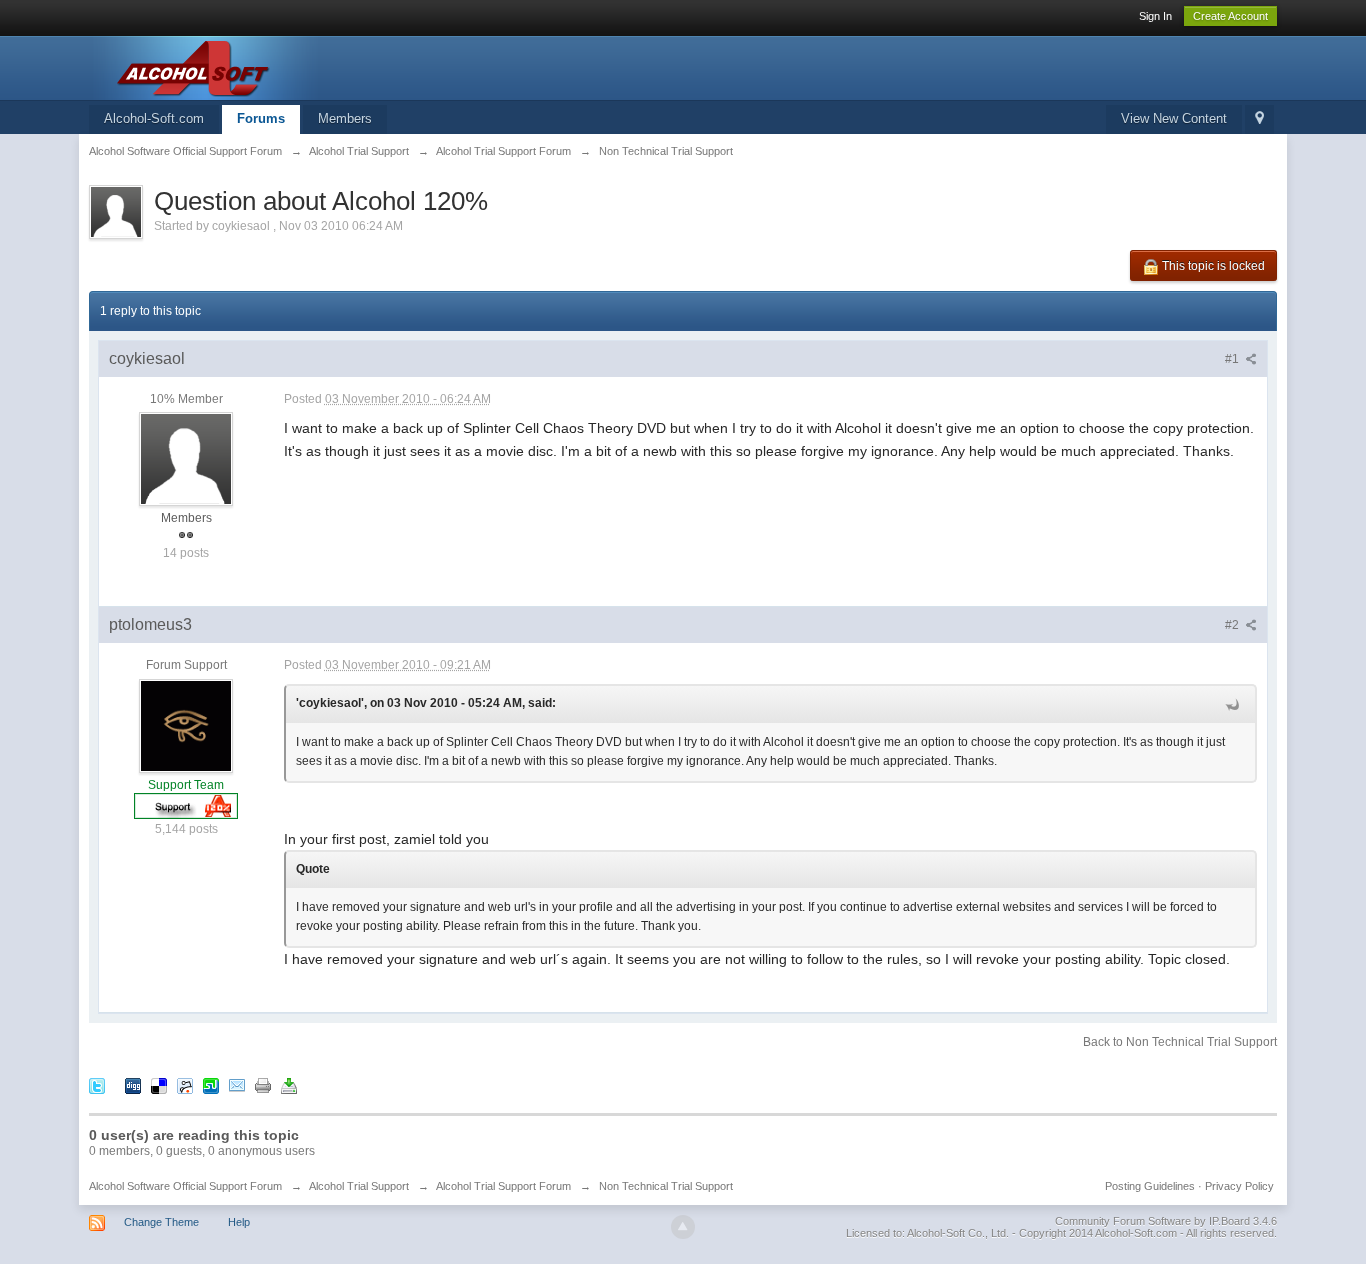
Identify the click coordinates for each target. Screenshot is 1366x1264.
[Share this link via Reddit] (185, 1084)
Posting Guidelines (1150, 1186)
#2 (1233, 625)
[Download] (289, 1084)
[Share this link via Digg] (133, 1084)
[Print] (263, 1084)
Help (239, 1222)
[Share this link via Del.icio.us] (159, 1084)
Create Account (1230, 16)
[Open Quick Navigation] (1259, 119)
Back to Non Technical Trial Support (1180, 1042)
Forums (261, 118)
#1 (1233, 359)
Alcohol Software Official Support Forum (185, 1186)
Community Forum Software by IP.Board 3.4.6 (1166, 1221)
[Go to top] (683, 1227)
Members (345, 118)
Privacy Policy (1239, 1186)
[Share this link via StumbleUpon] (211, 1084)
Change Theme (161, 1222)
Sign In (1155, 16)
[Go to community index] (268, 66)
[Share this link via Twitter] (97, 1084)
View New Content (1174, 118)
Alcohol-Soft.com (154, 118)
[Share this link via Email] (237, 1084)
